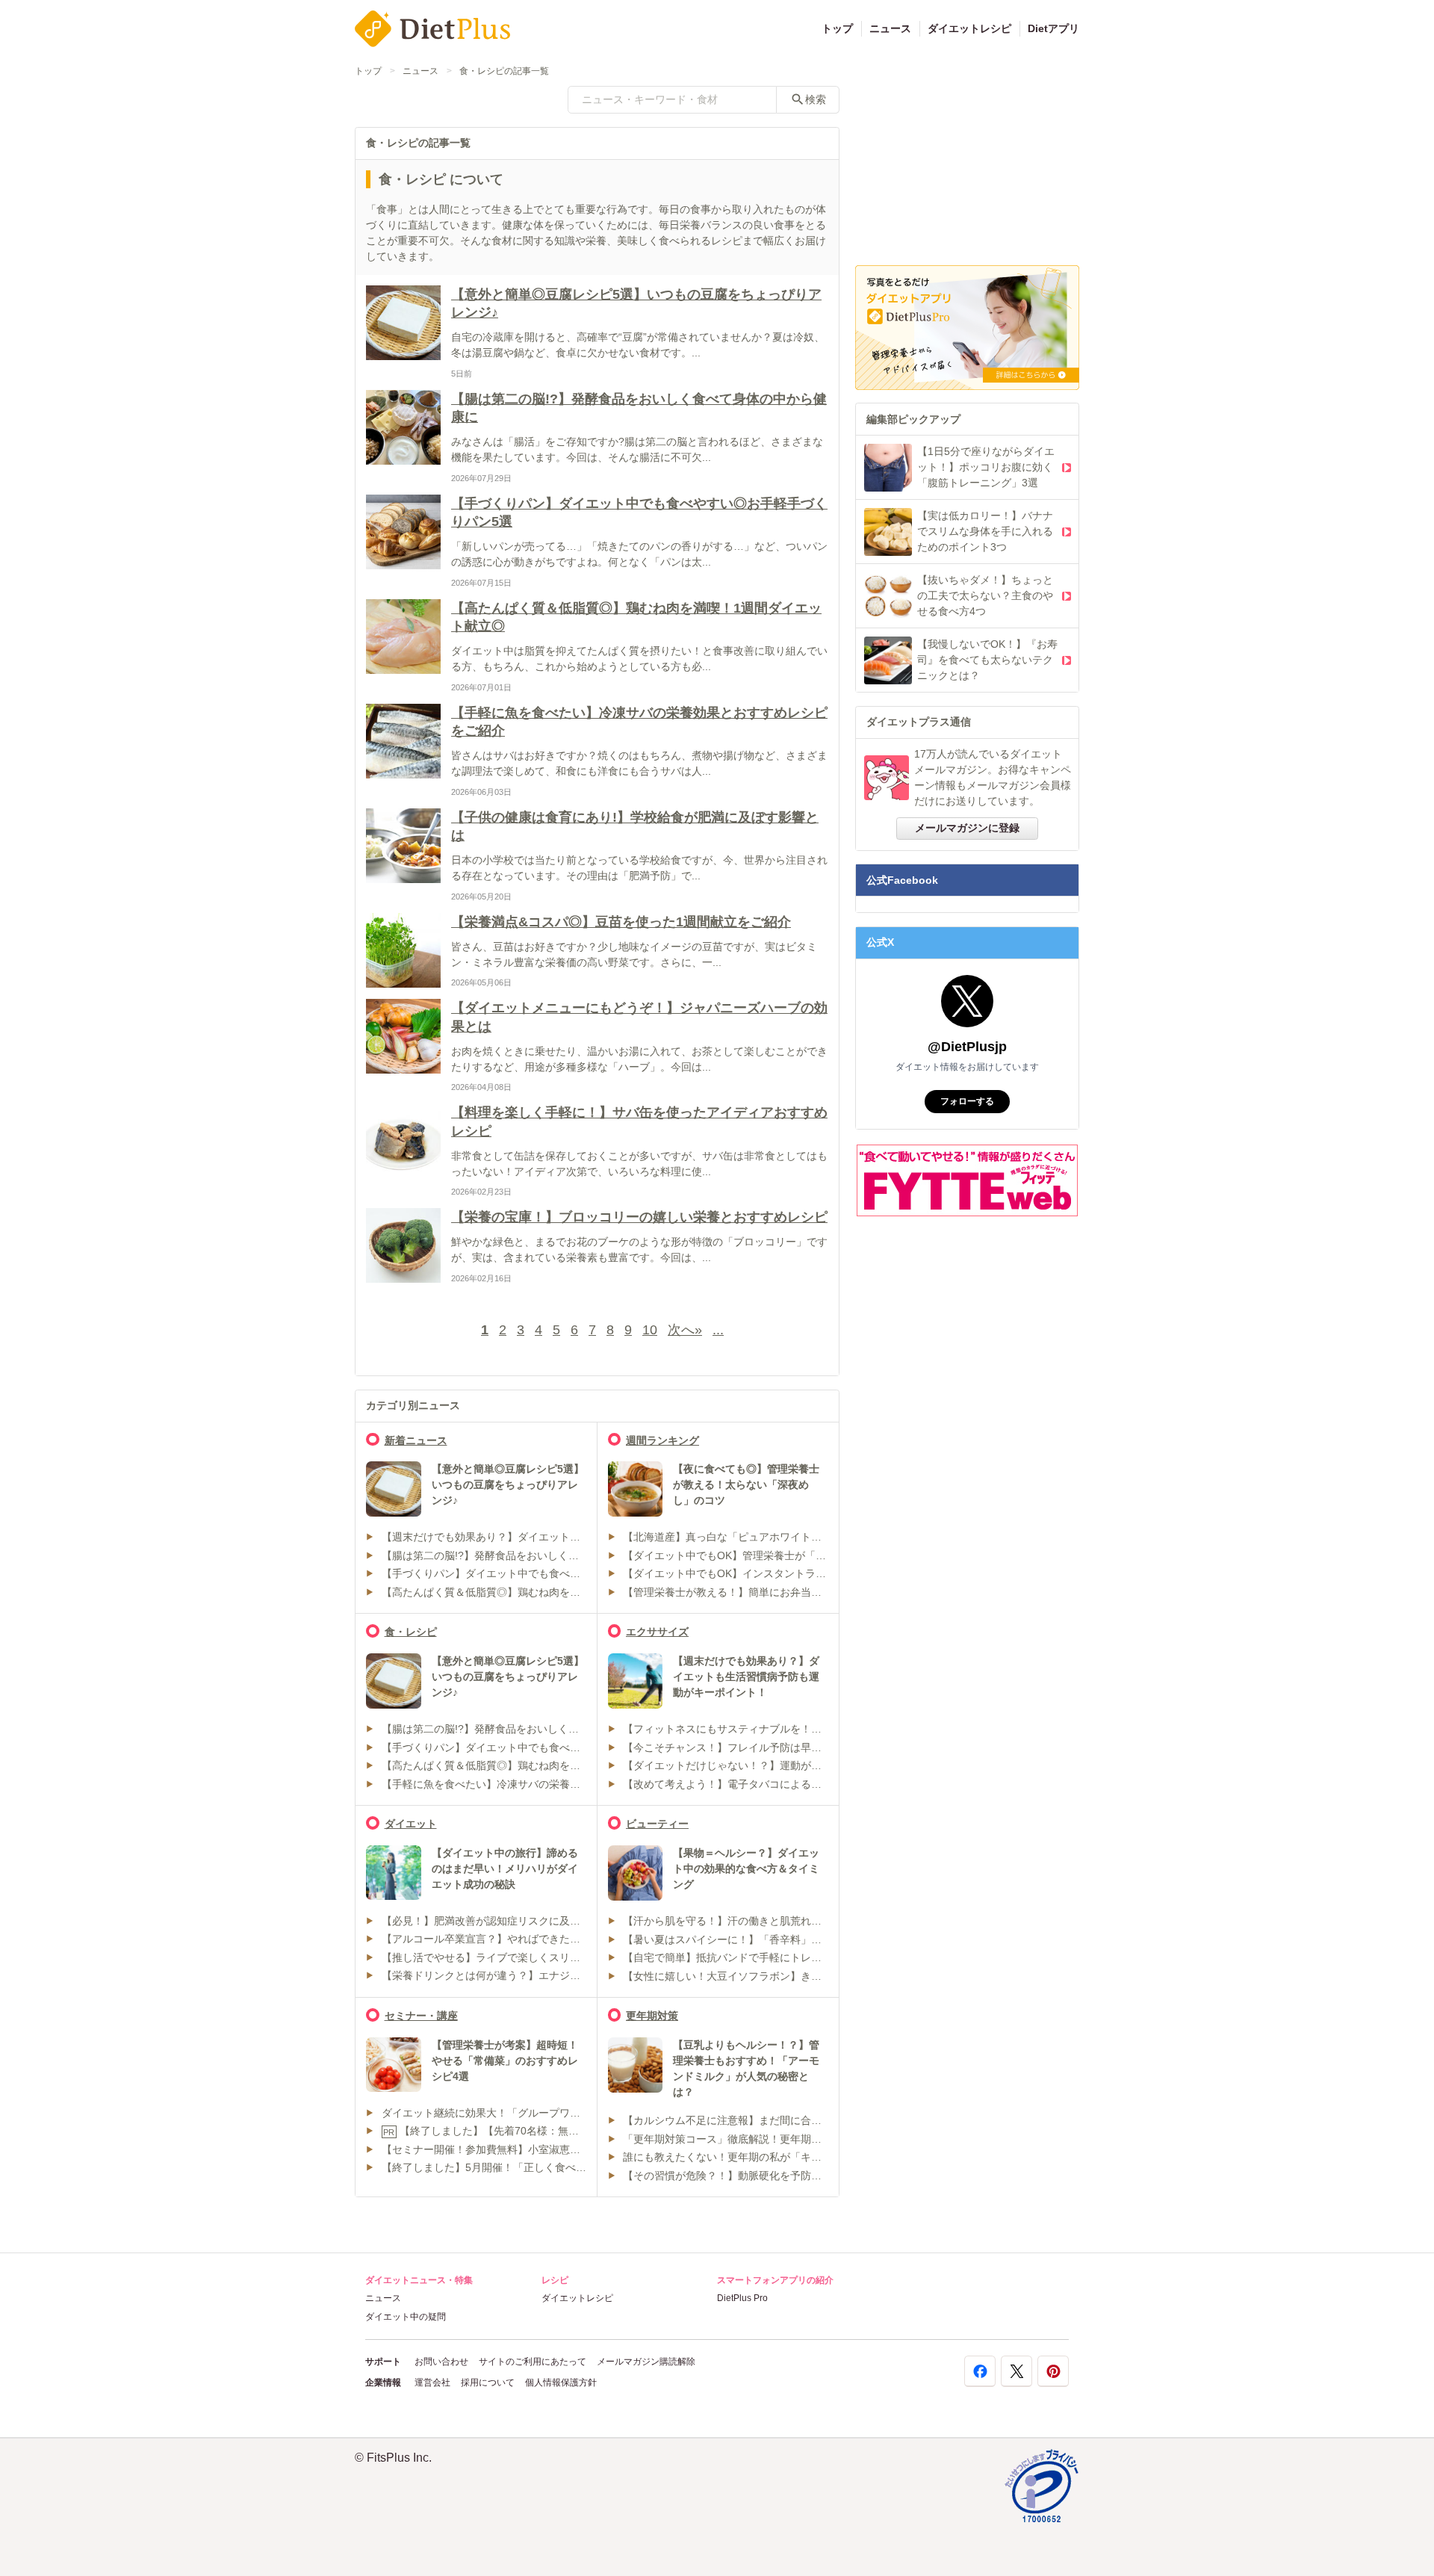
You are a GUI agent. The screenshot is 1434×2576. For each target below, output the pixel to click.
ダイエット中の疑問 (406, 2317)
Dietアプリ (1053, 28)
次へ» (685, 1330)
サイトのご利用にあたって (533, 2362)
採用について (488, 2383)
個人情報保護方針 (561, 2383)
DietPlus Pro (742, 2298)
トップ (837, 28)
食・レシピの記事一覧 (504, 71)
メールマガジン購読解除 (646, 2362)
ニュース (890, 28)
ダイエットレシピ (969, 28)
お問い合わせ (441, 2362)
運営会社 (432, 2383)
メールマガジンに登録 (967, 828)
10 (650, 1330)
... (718, 1330)
